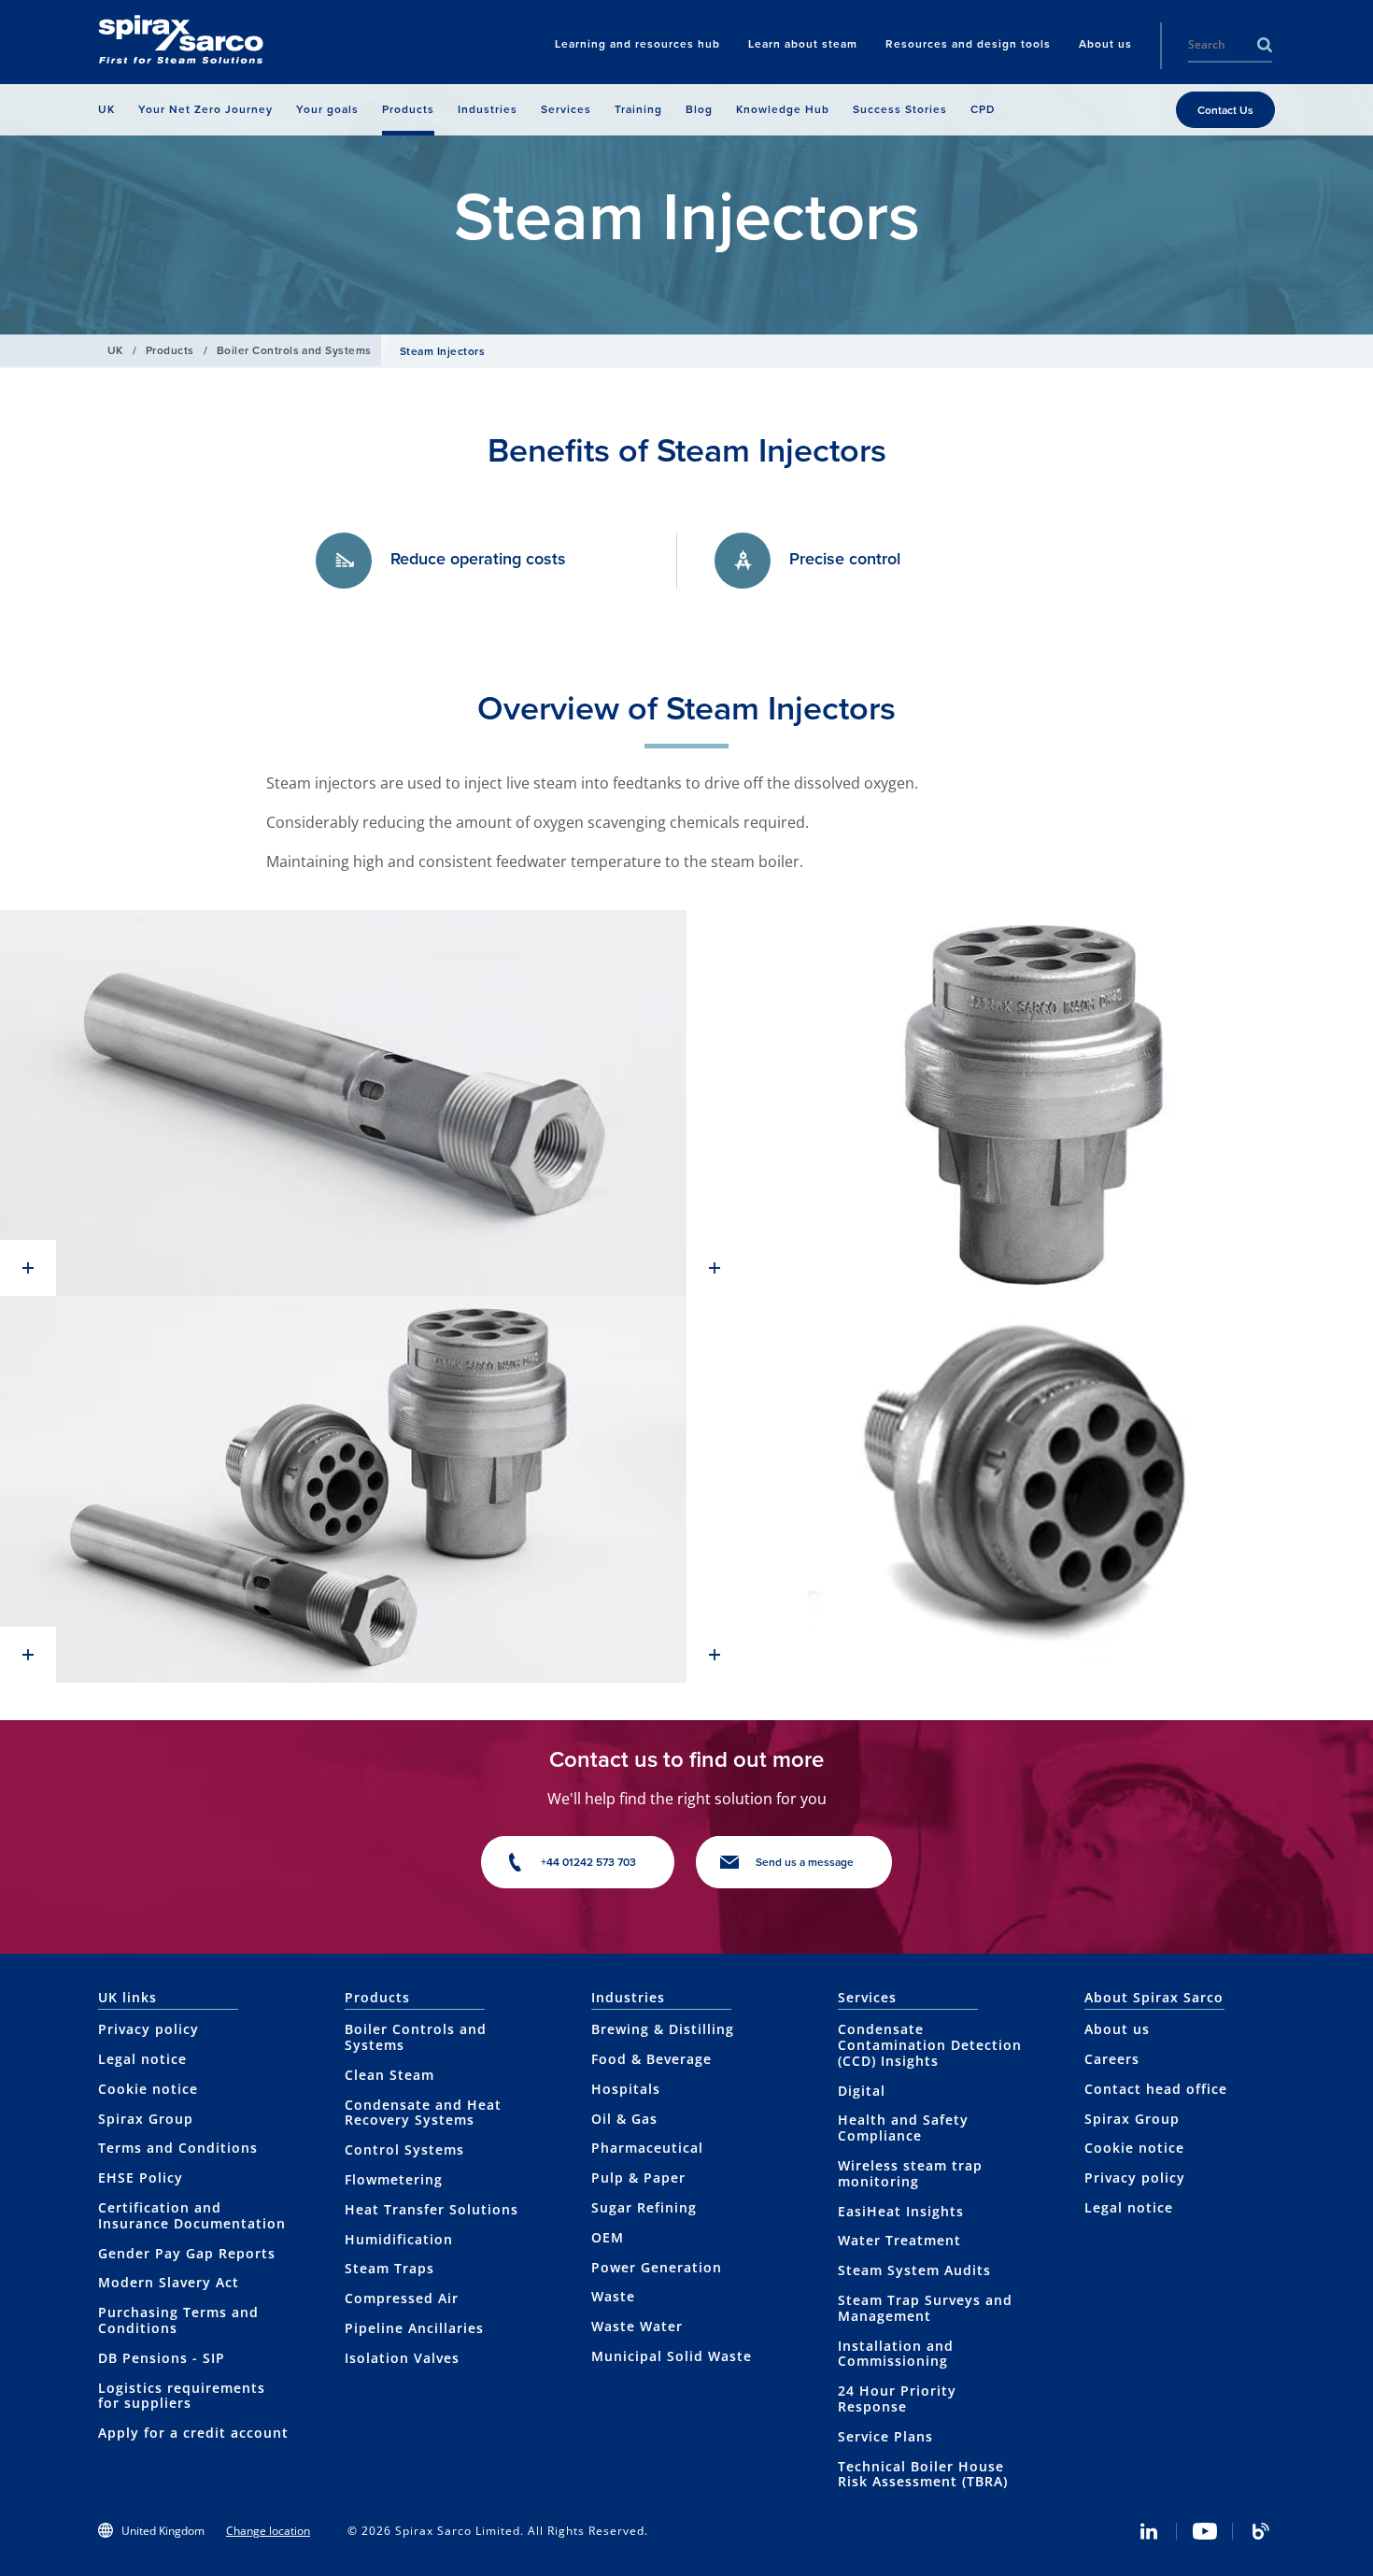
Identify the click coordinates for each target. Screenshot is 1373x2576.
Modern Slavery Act (169, 2282)
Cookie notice (148, 2089)
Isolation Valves (402, 2358)
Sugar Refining (644, 2207)
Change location (268, 2531)
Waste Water (637, 2326)
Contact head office (1156, 2089)
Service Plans (885, 2436)
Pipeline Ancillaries (414, 2328)
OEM (608, 2237)
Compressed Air (402, 2298)
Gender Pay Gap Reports (187, 2253)
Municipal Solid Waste (672, 2356)
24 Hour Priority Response (897, 2398)
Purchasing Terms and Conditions (178, 2320)
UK (115, 350)
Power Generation (657, 2267)
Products (170, 350)
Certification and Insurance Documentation (192, 2215)
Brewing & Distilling (663, 2029)
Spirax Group (146, 2119)
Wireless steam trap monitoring (910, 2173)
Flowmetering (394, 2179)
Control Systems (404, 2149)
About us (1117, 2029)
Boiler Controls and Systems (294, 350)
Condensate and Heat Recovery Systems (423, 2113)
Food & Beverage (651, 2059)
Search (1265, 45)
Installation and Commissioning (896, 2354)
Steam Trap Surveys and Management (925, 2308)
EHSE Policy (141, 2178)
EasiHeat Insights (901, 2211)
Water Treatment (899, 2240)
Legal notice (142, 2059)
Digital (862, 2091)
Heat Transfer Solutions (432, 2209)
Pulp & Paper (638, 2178)
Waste (613, 2296)
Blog (1261, 2531)
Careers (1112, 2059)
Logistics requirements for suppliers (182, 2396)
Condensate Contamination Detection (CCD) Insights (930, 2045)
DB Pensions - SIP (162, 2358)
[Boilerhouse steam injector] (343, 1103)
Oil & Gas (624, 2119)
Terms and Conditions (178, 2148)
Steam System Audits (914, 2270)
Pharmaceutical (647, 2148)
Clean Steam (389, 2075)
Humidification (399, 2239)
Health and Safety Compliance (903, 2128)
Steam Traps (389, 2268)
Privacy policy (149, 2029)
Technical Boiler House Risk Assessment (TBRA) (923, 2474)
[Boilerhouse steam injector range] (343, 1489)
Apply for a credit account (193, 2433)
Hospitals (626, 2089)
